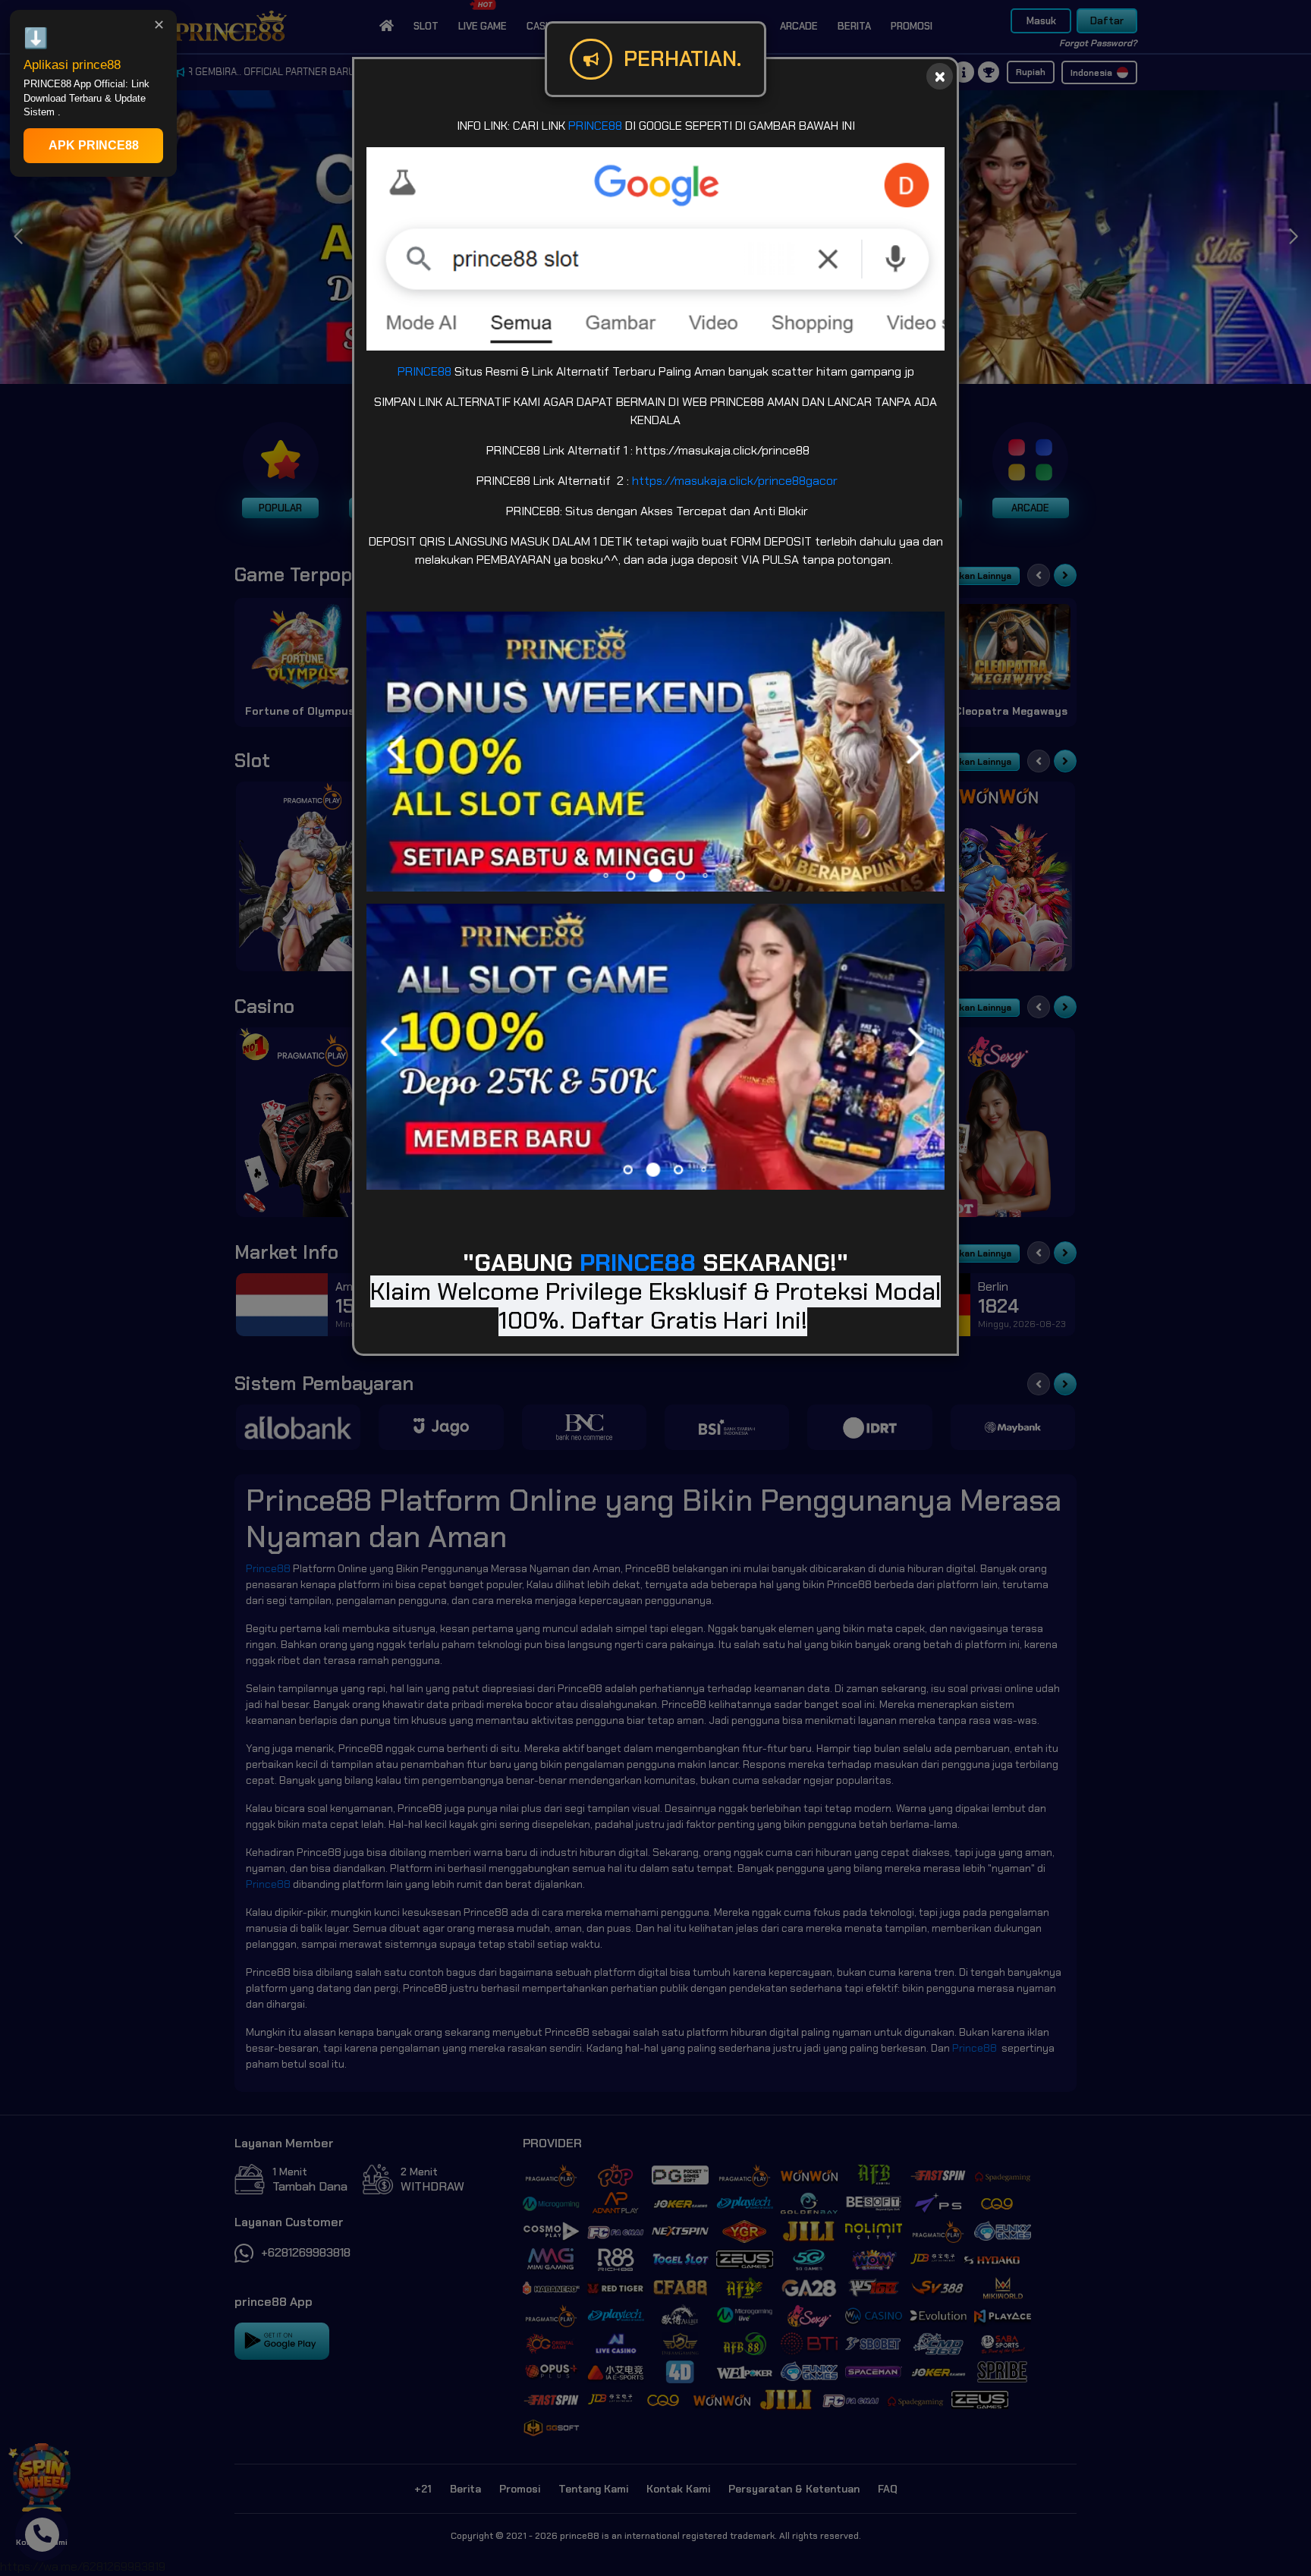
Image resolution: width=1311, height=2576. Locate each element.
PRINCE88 (595, 126)
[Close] (940, 76)
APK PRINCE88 (94, 145)
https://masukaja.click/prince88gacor (735, 481)
